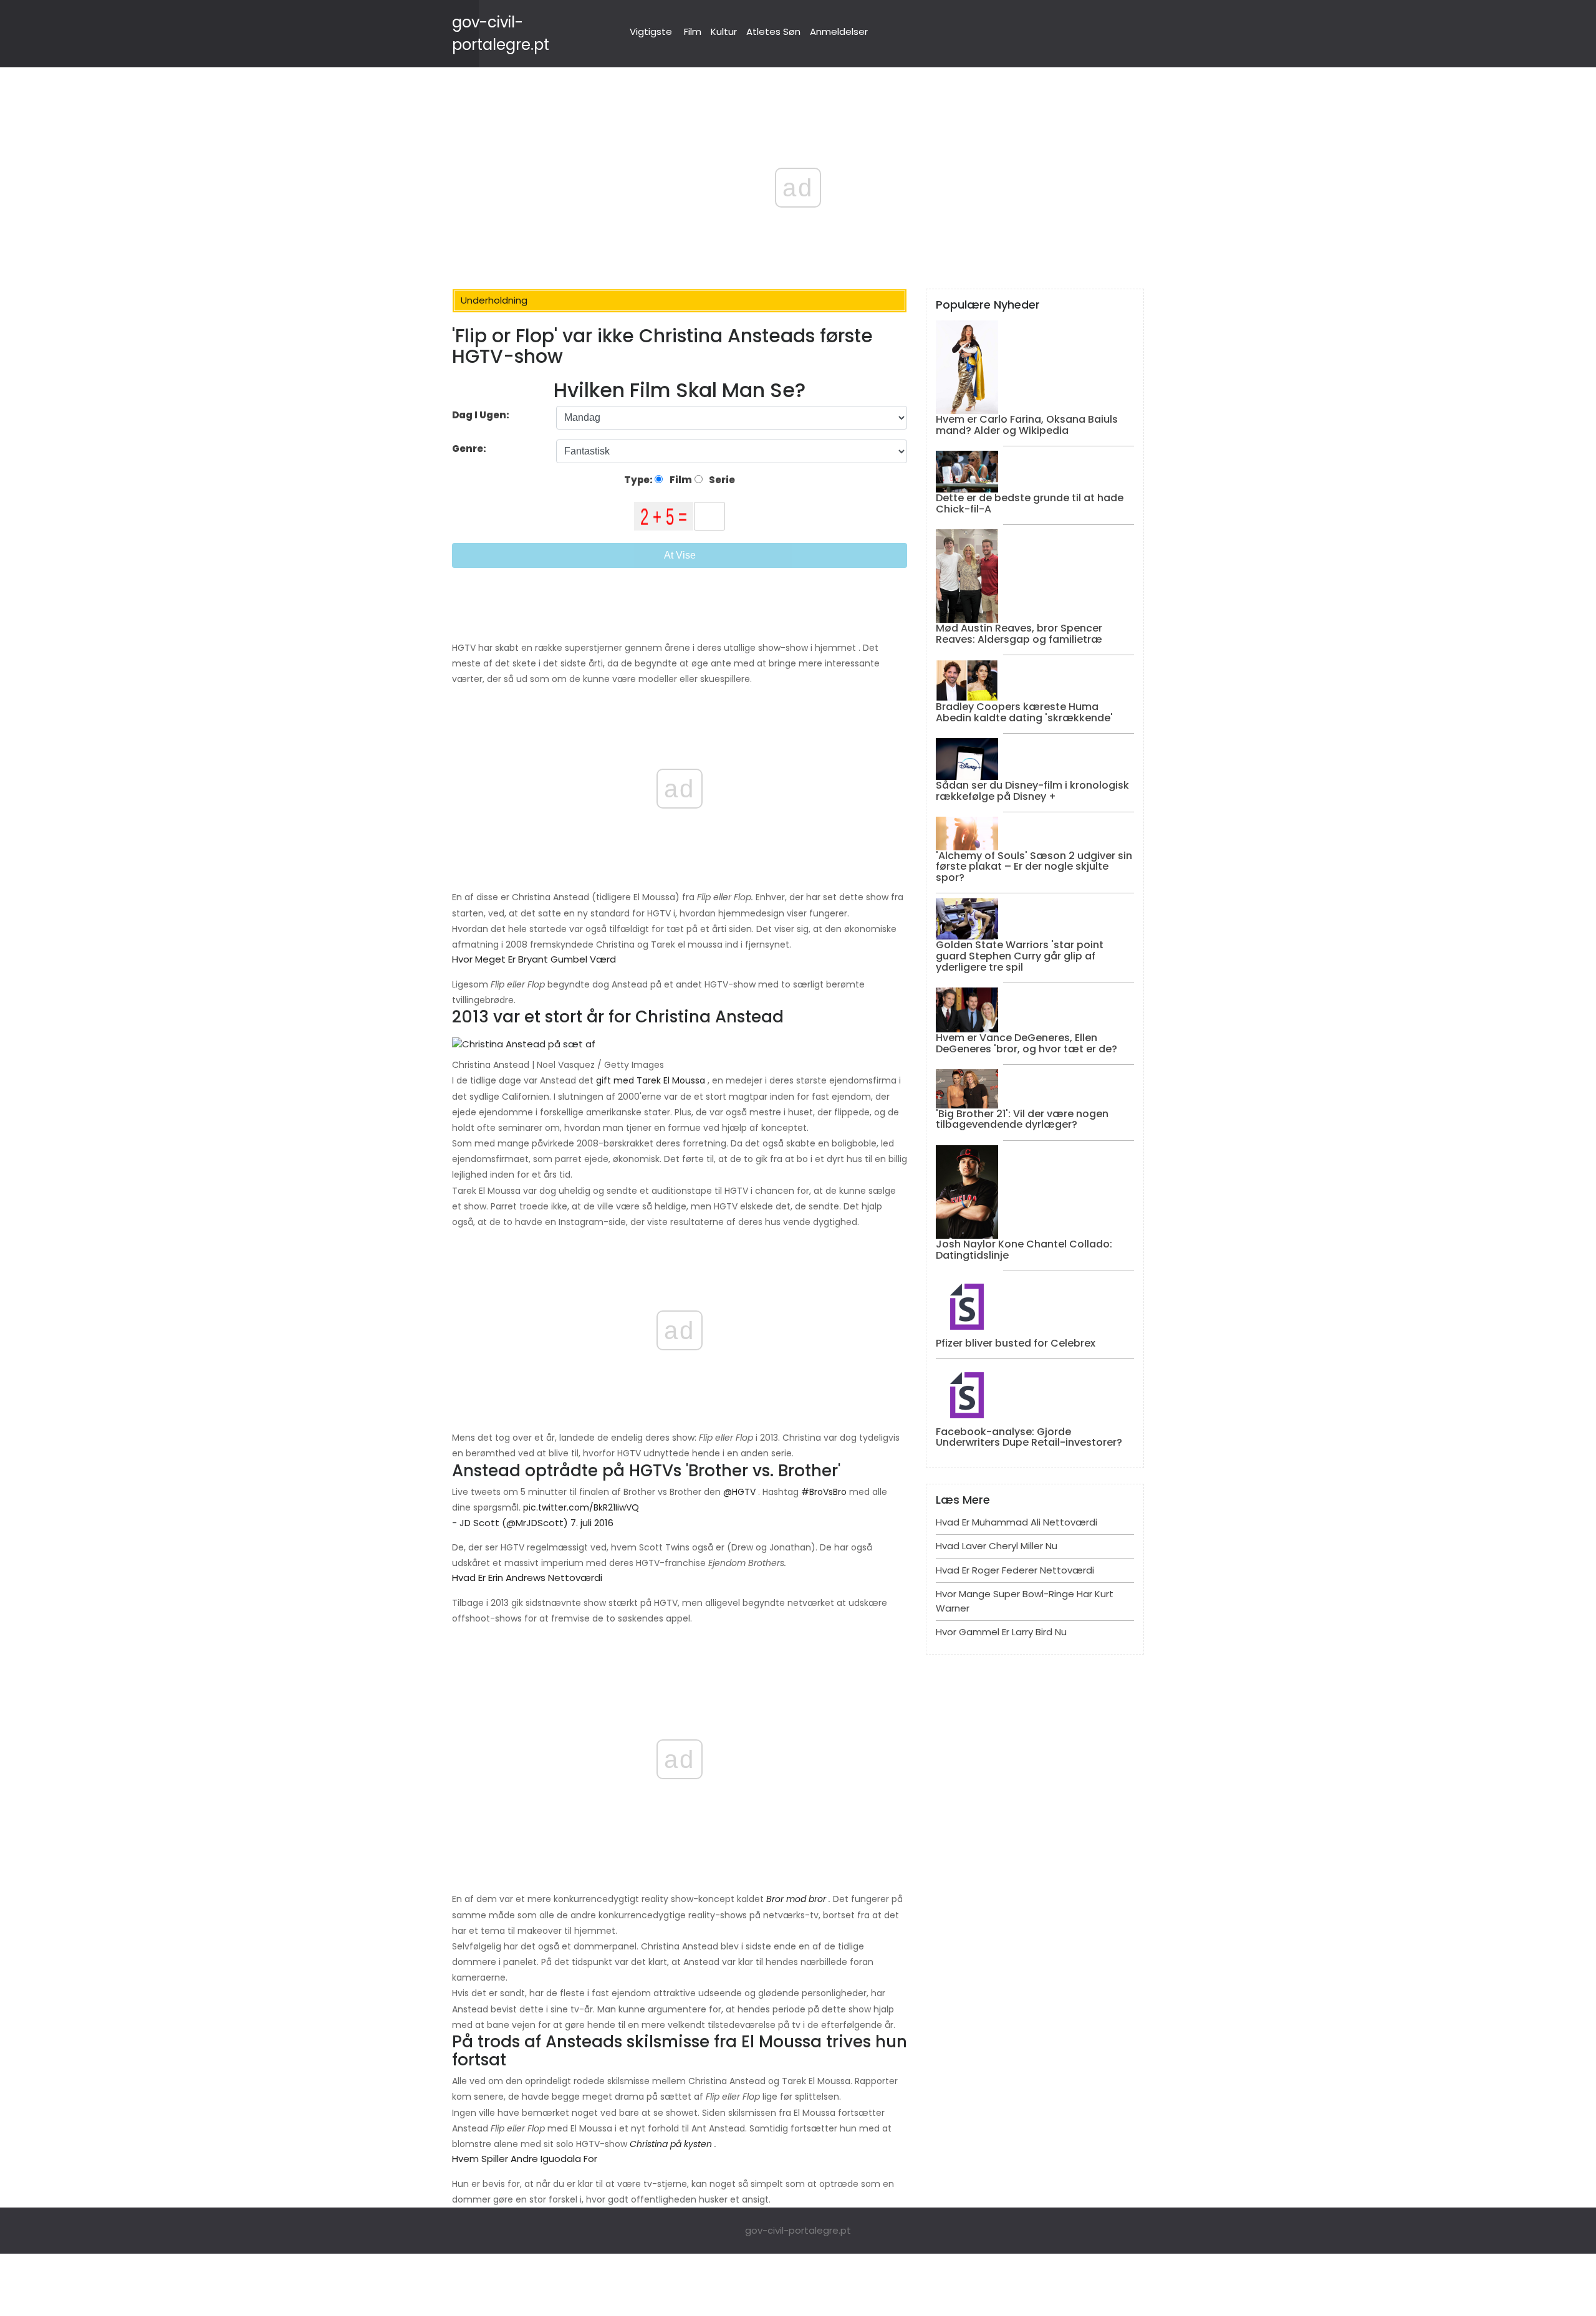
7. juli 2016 (592, 1523)
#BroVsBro (824, 1492)
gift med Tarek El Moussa (651, 1080)
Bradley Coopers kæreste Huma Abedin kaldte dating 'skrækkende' (1024, 712)
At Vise (680, 555)
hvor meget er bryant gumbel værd (534, 959)
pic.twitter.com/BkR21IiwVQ (581, 1507)
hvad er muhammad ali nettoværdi (1017, 1522)
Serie (721, 480)
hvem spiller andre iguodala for (525, 2159)
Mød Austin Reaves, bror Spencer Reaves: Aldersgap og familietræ (1019, 634)
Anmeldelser (839, 31)
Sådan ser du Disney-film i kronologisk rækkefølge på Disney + (1032, 791)
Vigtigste (651, 31)
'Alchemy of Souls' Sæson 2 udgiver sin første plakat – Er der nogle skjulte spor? (1034, 867)
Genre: (470, 449)
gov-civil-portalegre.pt (798, 2230)
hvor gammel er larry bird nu (1001, 1632)
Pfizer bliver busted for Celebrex (1016, 1343)
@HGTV (739, 1492)
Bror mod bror (796, 1899)
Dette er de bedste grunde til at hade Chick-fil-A (1030, 503)
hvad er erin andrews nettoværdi (527, 1578)
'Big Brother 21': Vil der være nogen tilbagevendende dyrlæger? (1022, 1119)
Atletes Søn (773, 31)
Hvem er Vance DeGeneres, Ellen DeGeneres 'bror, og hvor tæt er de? (1026, 1043)
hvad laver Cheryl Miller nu (997, 1546)
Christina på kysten (671, 2144)
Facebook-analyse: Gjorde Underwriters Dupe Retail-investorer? (1029, 1437)
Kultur (724, 31)
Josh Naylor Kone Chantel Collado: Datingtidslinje (1024, 1250)
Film (693, 31)
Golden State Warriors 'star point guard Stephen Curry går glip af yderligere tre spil (1020, 956)
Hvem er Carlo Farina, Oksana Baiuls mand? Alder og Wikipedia (1027, 425)
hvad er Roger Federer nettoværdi (1015, 1570)
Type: (639, 480)
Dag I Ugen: (481, 415)
